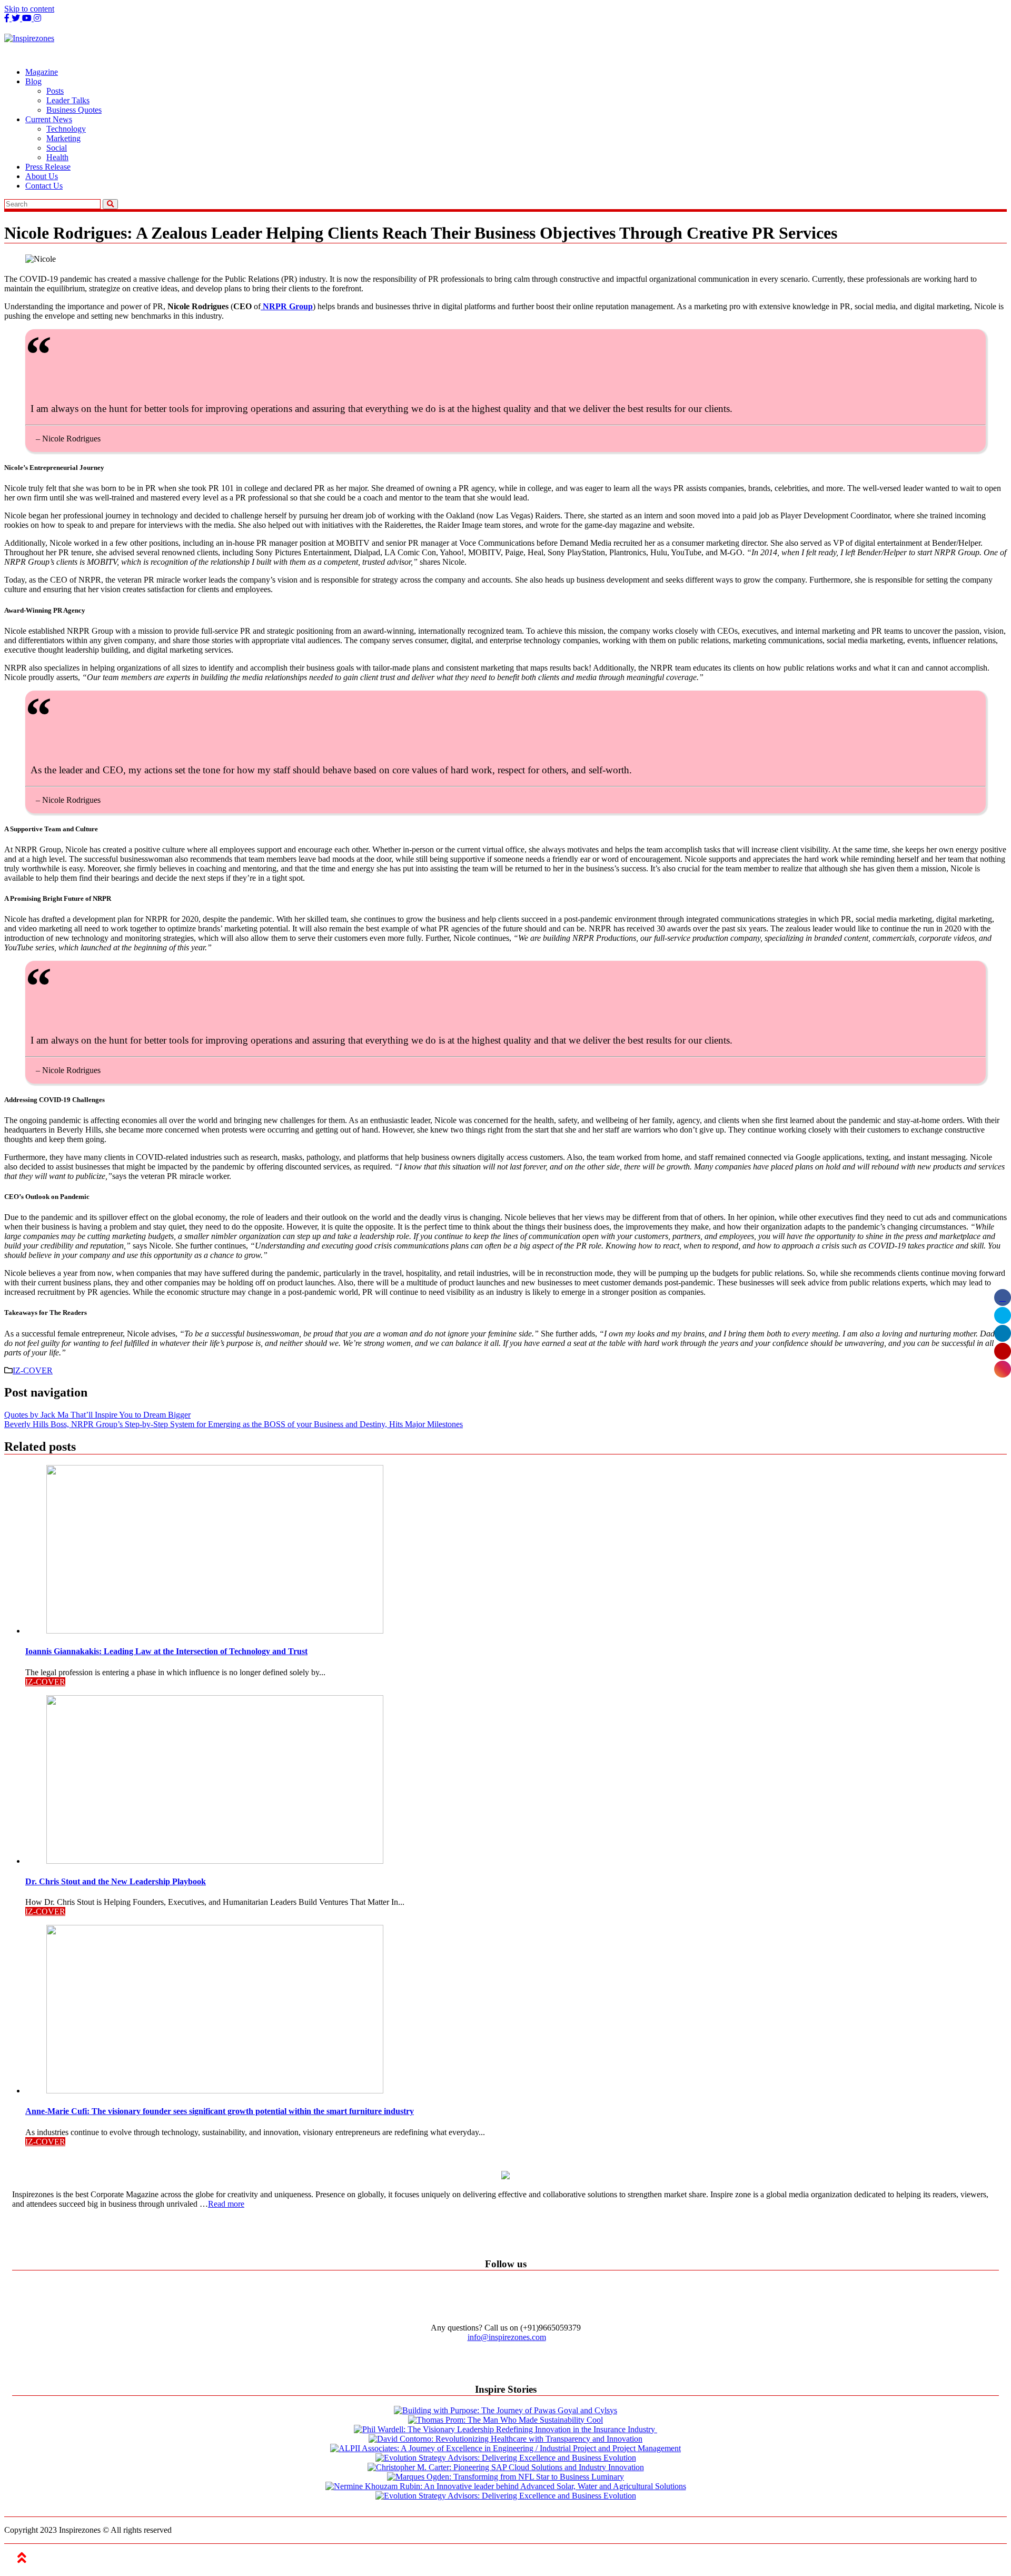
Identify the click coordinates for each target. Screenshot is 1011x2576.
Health (57, 157)
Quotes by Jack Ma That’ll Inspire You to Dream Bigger (97, 1415)
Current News (49, 119)
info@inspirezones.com (507, 2337)
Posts (55, 91)
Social (57, 148)
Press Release (48, 167)
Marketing (63, 138)
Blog (33, 81)
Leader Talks (68, 100)
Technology (66, 129)
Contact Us (44, 186)
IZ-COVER (33, 1370)
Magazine (42, 72)
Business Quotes (74, 110)
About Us (42, 176)
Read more (226, 2204)
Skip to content (29, 9)
